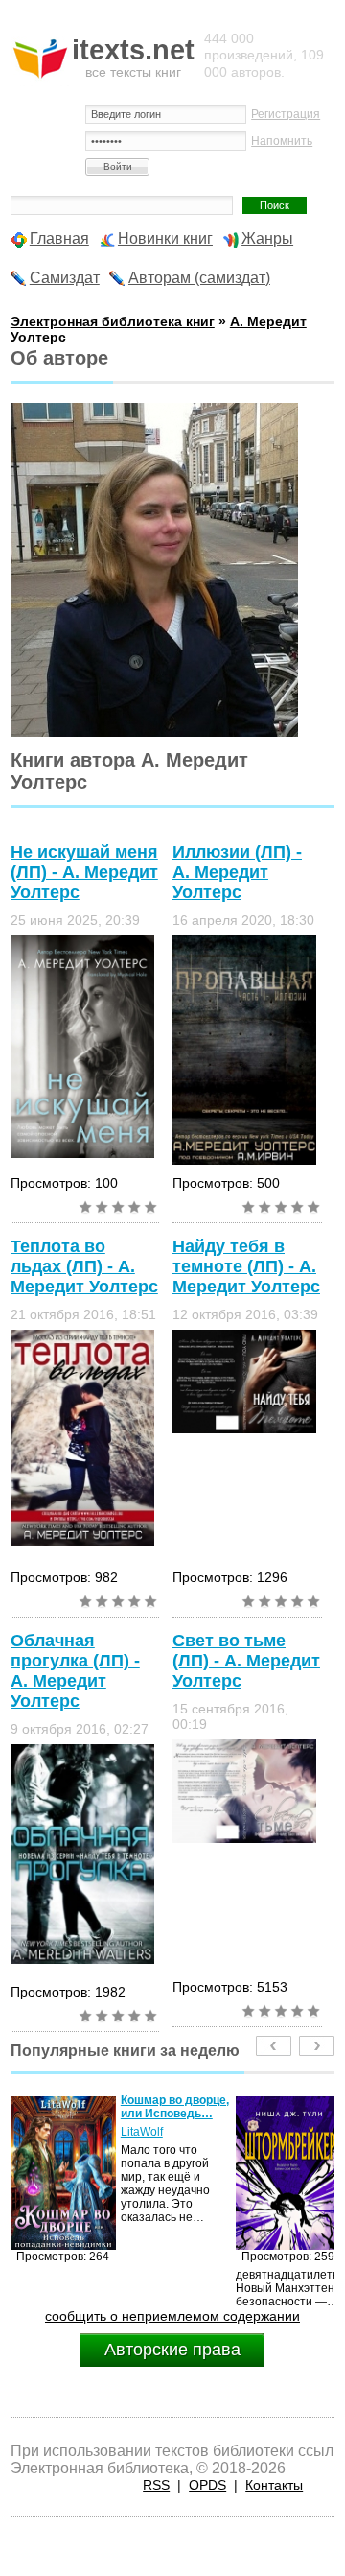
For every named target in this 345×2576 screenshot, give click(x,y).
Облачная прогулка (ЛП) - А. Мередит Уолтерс (75, 1671)
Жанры (267, 238)
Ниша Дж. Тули (161, 2132)
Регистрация (286, 114)
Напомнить (282, 141)
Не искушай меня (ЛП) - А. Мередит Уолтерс (84, 872)
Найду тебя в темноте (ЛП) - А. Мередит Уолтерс (246, 1266)
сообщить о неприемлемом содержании (172, 2316)
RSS (156, 2485)
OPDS (207, 2485)
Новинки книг (165, 238)
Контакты (274, 2485)
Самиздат (65, 278)
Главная (59, 238)
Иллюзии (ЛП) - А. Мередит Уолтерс (237, 872)
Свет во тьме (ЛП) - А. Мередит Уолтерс (246, 1661)
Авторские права (172, 2350)
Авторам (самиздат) (199, 278)
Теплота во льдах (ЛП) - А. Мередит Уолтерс (84, 1266)
